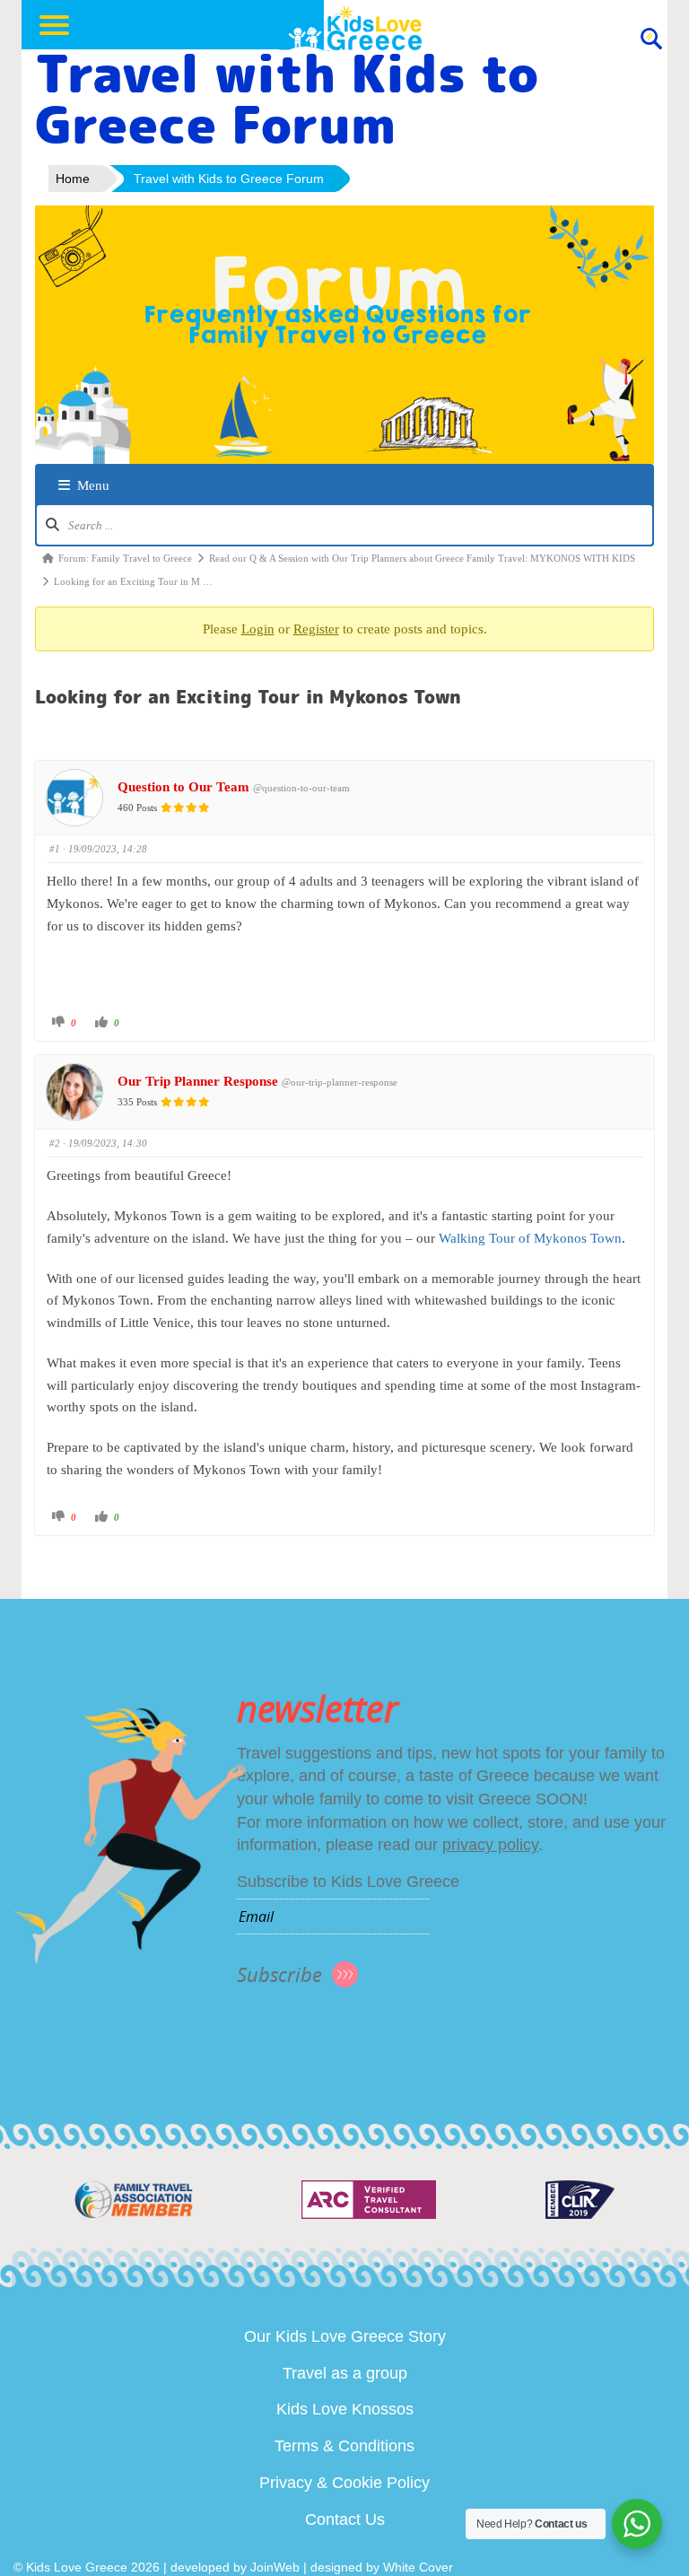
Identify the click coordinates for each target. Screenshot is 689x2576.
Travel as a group (345, 2373)
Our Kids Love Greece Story (345, 2336)
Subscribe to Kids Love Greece (348, 1882)
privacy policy (490, 1845)
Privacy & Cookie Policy (344, 2483)
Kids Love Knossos (345, 2409)
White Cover (418, 2567)
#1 (55, 849)
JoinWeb (275, 2567)
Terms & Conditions (344, 2446)
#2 (55, 1143)
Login (258, 629)
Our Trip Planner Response (198, 1081)
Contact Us (345, 2519)
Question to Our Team (183, 787)
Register (316, 629)
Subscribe (279, 1974)
